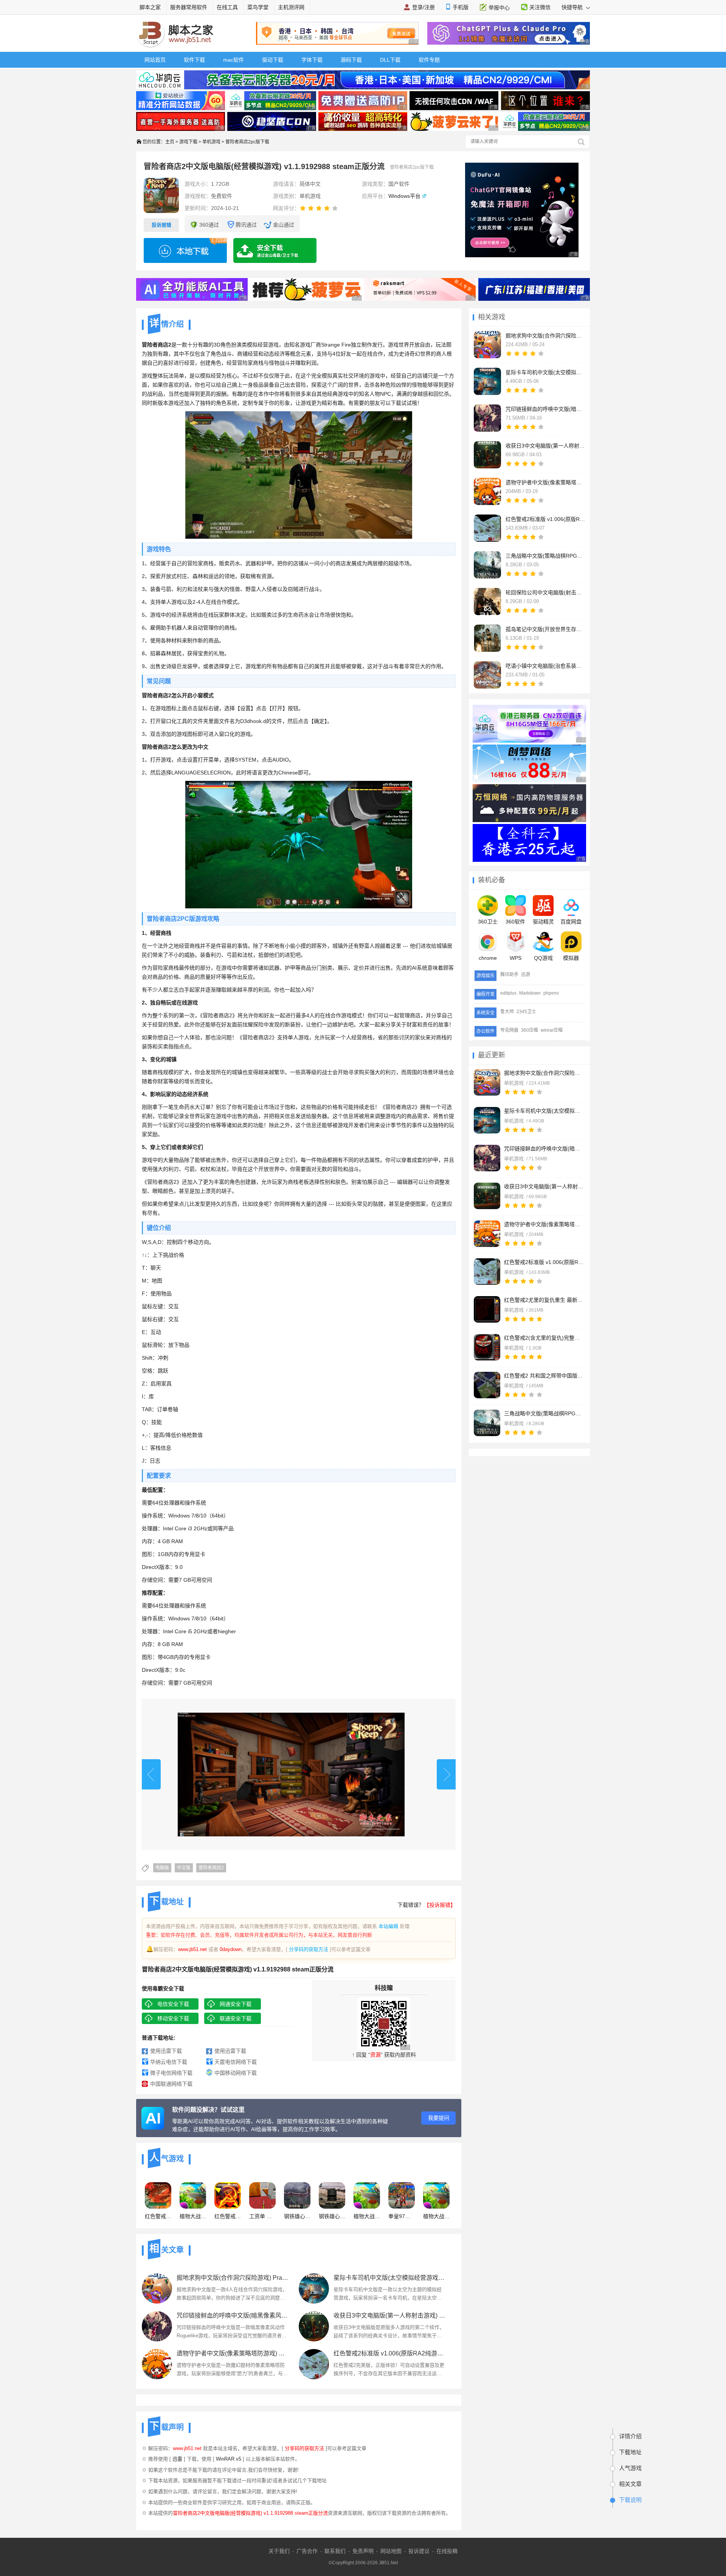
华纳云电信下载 (169, 2062)
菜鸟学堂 (258, 7)
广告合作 (307, 2551)
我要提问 (439, 2118)
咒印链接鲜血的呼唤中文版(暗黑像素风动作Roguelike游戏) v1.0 (544, 1149)
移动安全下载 (173, 2018)
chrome (488, 958)
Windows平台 (404, 196)
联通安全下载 (236, 2018)
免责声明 (363, 2551)
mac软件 (233, 60)
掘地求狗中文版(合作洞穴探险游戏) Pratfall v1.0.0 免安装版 (544, 1073)
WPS (516, 958)
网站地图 (391, 2551)
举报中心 (499, 8)
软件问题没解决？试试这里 (208, 2110)
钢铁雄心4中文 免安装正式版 (297, 2216)
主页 (170, 142)
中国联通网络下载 (171, 2084)
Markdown (530, 993)
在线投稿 (447, 2551)
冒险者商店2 (211, 1868)
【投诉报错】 (440, 1905)
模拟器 (571, 958)
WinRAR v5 (229, 2459)
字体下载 (312, 60)
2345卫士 (526, 1012)
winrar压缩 (552, 1030)
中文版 (184, 1868)
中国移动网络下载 (236, 2073)
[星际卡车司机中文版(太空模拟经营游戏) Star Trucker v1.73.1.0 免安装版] (314, 2288)
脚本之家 (150, 7)
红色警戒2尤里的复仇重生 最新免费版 (544, 1300)
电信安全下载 (173, 2004)
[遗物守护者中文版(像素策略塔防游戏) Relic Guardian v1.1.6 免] (487, 1234)
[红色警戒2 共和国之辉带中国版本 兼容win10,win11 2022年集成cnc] (487, 1385)
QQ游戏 (543, 958)
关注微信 (540, 7)
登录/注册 (423, 7)
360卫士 (488, 922)
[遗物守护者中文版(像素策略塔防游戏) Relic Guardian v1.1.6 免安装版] (157, 2364)
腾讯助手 (509, 975)
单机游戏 (211, 142)
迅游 (526, 975)
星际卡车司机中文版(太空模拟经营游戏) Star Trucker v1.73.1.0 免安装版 (389, 2278)
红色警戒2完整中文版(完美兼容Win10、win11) (228, 2216)
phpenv (551, 993)
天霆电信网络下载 (236, 2062)
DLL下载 (390, 60)
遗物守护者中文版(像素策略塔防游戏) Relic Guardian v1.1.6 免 (544, 1224)
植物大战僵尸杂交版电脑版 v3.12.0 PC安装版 (193, 2216)
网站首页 (155, 60)
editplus (508, 993)
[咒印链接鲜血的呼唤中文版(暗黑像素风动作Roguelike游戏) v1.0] (487, 1158)
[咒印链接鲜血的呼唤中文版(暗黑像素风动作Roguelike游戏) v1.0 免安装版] (157, 2326)
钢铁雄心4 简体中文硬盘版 (332, 2216)
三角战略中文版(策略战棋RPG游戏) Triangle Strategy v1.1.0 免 (544, 1413)
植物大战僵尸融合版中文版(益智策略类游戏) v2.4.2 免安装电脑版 (367, 2216)
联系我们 (335, 2551)
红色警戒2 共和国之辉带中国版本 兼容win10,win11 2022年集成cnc (544, 1376)
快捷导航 (573, 7)
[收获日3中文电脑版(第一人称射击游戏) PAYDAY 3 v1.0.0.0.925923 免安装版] (314, 2326)
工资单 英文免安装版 (262, 2216)
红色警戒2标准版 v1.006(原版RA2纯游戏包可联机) (544, 1262)
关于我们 (279, 2551)
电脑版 (162, 1868)
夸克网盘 (509, 1030)
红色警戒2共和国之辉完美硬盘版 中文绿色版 (158, 2216)
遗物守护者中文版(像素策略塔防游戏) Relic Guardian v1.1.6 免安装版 (232, 2353)
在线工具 (227, 7)
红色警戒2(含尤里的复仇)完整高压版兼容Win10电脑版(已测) (544, 1338)
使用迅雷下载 (166, 2051)
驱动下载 (273, 60)
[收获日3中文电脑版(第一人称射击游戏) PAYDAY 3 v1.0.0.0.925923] (487, 1196)
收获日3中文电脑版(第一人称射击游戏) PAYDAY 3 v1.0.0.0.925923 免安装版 (389, 2316)
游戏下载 (188, 142)
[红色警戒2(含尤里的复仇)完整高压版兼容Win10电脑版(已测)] (487, 1347)
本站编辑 (388, 1926)
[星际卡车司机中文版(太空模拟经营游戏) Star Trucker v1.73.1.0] (487, 1120)
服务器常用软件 (189, 7)
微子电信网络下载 (171, 2073)
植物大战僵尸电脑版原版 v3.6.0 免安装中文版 (436, 2216)
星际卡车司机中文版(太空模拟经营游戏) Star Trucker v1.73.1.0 (544, 1111)
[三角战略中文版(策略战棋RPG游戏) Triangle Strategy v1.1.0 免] (487, 1423)
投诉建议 (419, 2551)
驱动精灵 (543, 922)
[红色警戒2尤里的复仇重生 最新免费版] (487, 1309)
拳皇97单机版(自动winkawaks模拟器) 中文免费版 (402, 2216)
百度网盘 (571, 922)
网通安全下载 (236, 2004)
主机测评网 (291, 7)
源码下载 (351, 60)
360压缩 (530, 1030)
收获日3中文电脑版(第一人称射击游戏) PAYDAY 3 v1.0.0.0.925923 (544, 1186)
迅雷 (177, 2459)
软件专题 (429, 60)
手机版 (461, 7)
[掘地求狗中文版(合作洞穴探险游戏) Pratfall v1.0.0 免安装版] (487, 1082)
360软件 (515, 922)
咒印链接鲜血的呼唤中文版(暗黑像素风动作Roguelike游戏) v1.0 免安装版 (232, 2316)
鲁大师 (507, 1012)
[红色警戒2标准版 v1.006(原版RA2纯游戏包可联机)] (487, 1272)
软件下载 (194, 60)
